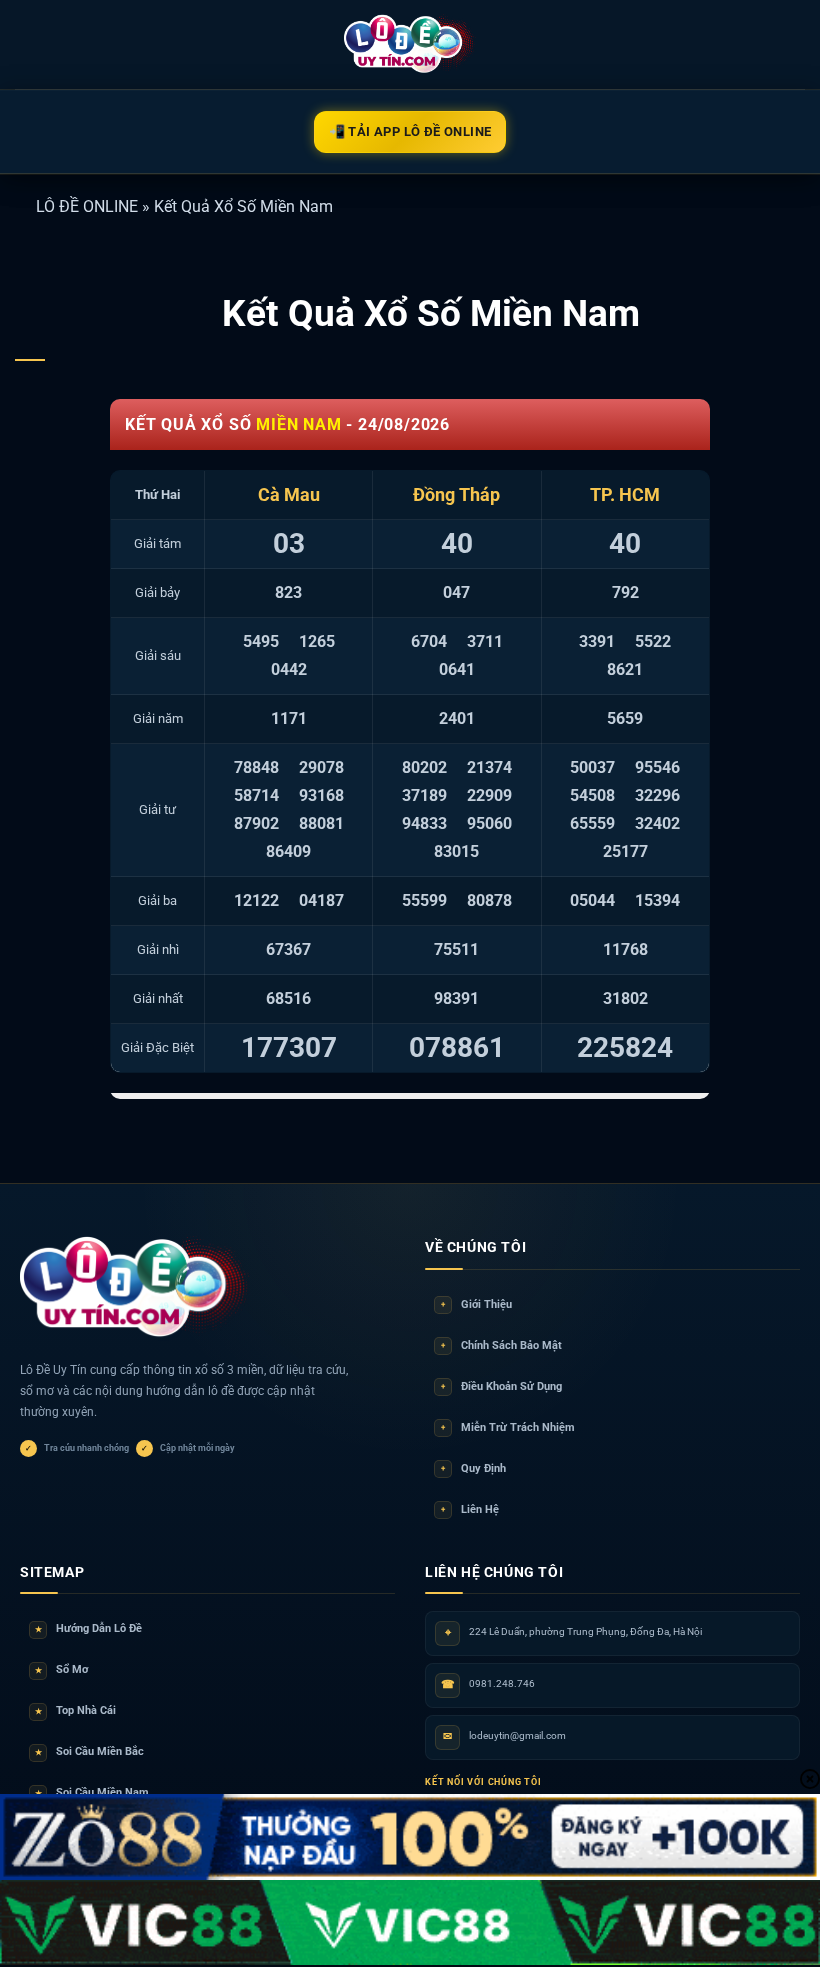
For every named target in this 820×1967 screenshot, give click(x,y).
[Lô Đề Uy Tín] (135, 1288)
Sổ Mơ (62, 1669)
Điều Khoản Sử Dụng (501, 1386)
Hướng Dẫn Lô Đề (89, 1628)
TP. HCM (625, 494)
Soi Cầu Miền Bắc (90, 1751)
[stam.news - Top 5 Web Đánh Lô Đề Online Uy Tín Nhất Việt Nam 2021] (410, 44)
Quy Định (473, 1468)
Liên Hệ (470, 1509)
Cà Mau (289, 494)
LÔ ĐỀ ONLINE (87, 206)
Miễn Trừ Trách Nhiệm (508, 1427)
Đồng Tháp (456, 494)
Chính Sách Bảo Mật (501, 1345)
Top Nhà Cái (76, 1710)
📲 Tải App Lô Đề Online (410, 131)
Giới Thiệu (476, 1304)
